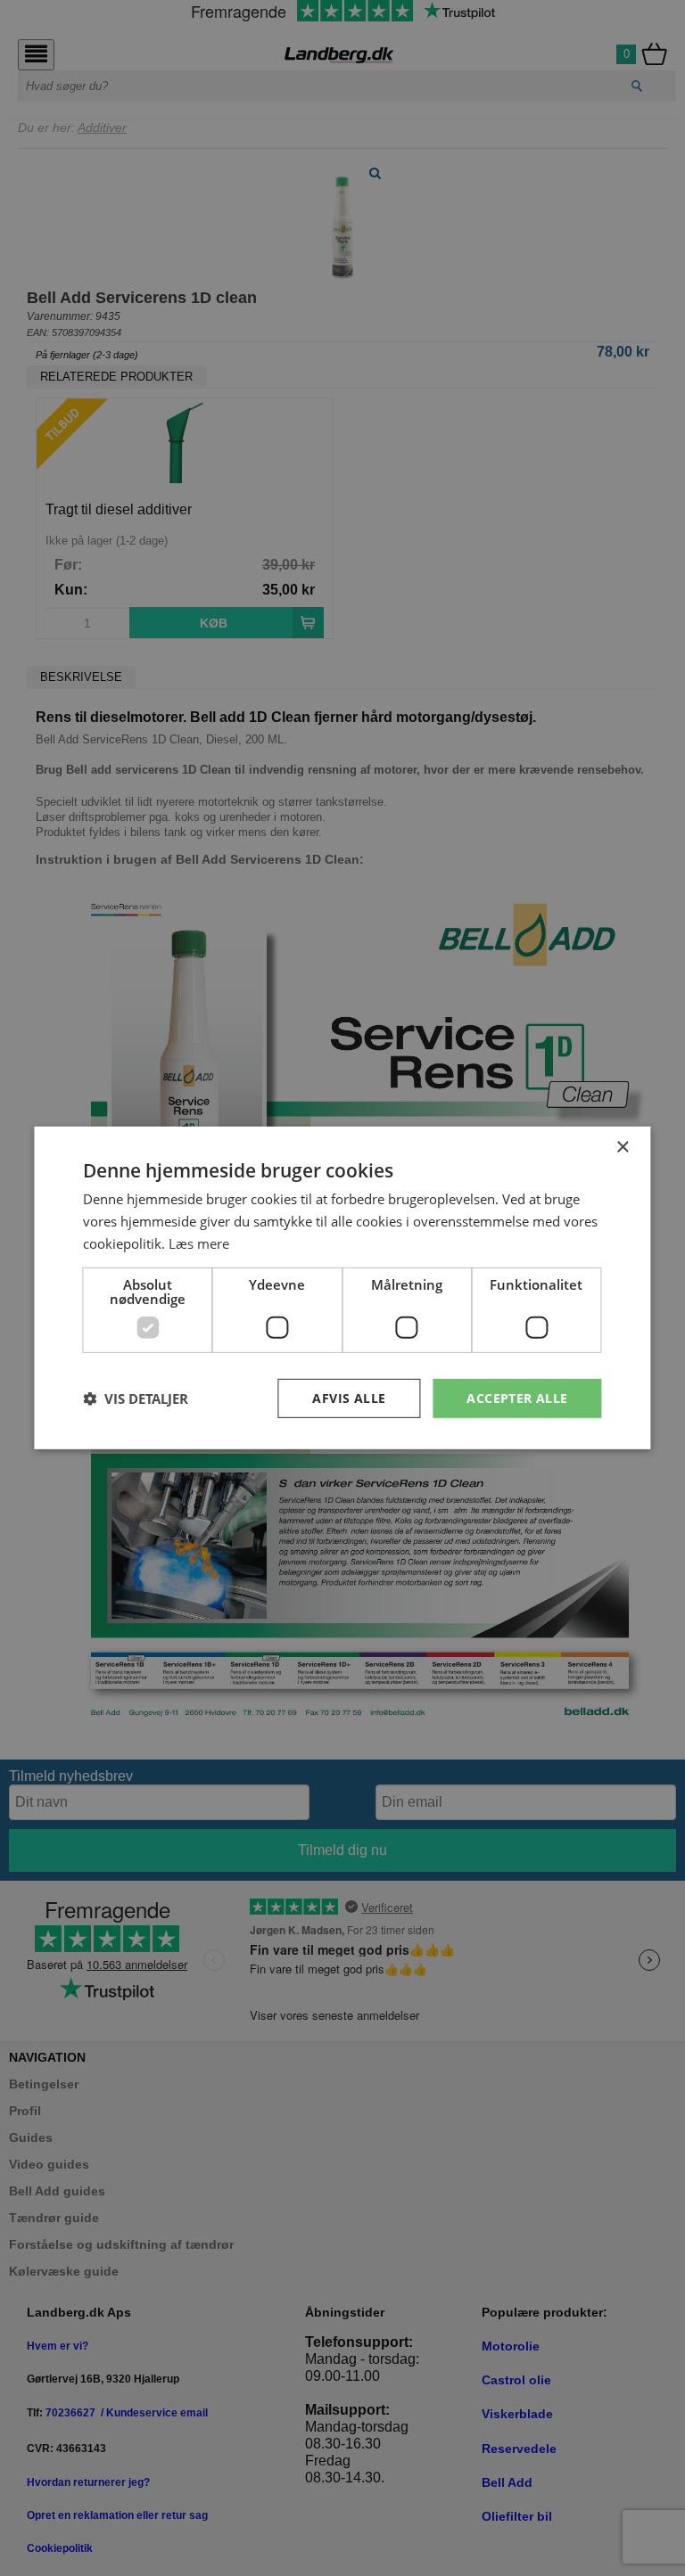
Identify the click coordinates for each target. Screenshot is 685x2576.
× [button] (622, 1148)
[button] (136, 1399)
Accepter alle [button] (517, 1397)
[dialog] (342, 1288)
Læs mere (199, 1243)
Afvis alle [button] (349, 1397)
